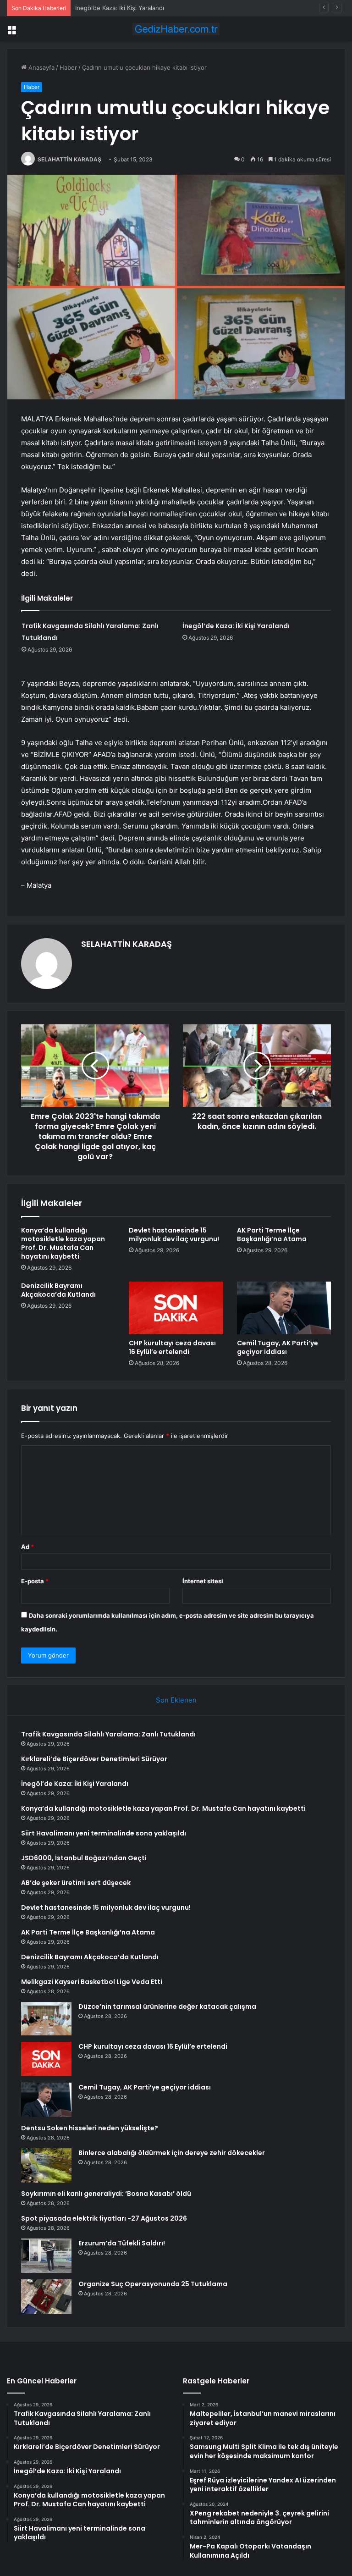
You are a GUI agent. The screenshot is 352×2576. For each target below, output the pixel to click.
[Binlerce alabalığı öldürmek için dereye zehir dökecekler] (46, 2165)
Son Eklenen (176, 1700)
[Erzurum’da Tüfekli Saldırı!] (46, 2256)
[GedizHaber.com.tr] (176, 29)
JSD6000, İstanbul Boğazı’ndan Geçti (84, 1858)
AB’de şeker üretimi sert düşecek (76, 1883)
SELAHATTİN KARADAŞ (69, 159)
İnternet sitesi (203, 1581)
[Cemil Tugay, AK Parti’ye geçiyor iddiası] (284, 1308)
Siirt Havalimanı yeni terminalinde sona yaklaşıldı (104, 1833)
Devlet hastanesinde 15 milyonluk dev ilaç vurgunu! (174, 1235)
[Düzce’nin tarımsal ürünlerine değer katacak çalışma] (46, 2019)
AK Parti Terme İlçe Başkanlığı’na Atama (272, 1235)
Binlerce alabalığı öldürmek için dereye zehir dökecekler (172, 2153)
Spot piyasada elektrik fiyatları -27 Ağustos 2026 (104, 2218)
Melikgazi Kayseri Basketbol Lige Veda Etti (92, 1982)
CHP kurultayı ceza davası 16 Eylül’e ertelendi (172, 1347)
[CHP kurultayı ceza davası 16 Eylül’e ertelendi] (176, 1308)
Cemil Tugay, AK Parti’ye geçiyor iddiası (278, 1347)
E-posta (35, 1581)
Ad (27, 1547)
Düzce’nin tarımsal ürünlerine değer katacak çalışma (167, 2007)
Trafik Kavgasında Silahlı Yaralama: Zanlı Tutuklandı (108, 1734)
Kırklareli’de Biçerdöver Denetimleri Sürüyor (94, 1759)
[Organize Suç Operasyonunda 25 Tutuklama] (46, 2297)
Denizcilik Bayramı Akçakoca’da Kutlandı (58, 1290)
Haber (68, 67)
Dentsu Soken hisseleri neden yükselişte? (90, 2128)
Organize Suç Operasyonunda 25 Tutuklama (153, 2284)
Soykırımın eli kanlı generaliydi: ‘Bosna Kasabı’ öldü (106, 2194)
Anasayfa (41, 67)
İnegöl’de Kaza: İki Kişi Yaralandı (120, 8)
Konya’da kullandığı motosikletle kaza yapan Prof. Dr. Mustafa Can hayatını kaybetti (63, 1243)
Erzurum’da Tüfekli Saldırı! (122, 2243)
